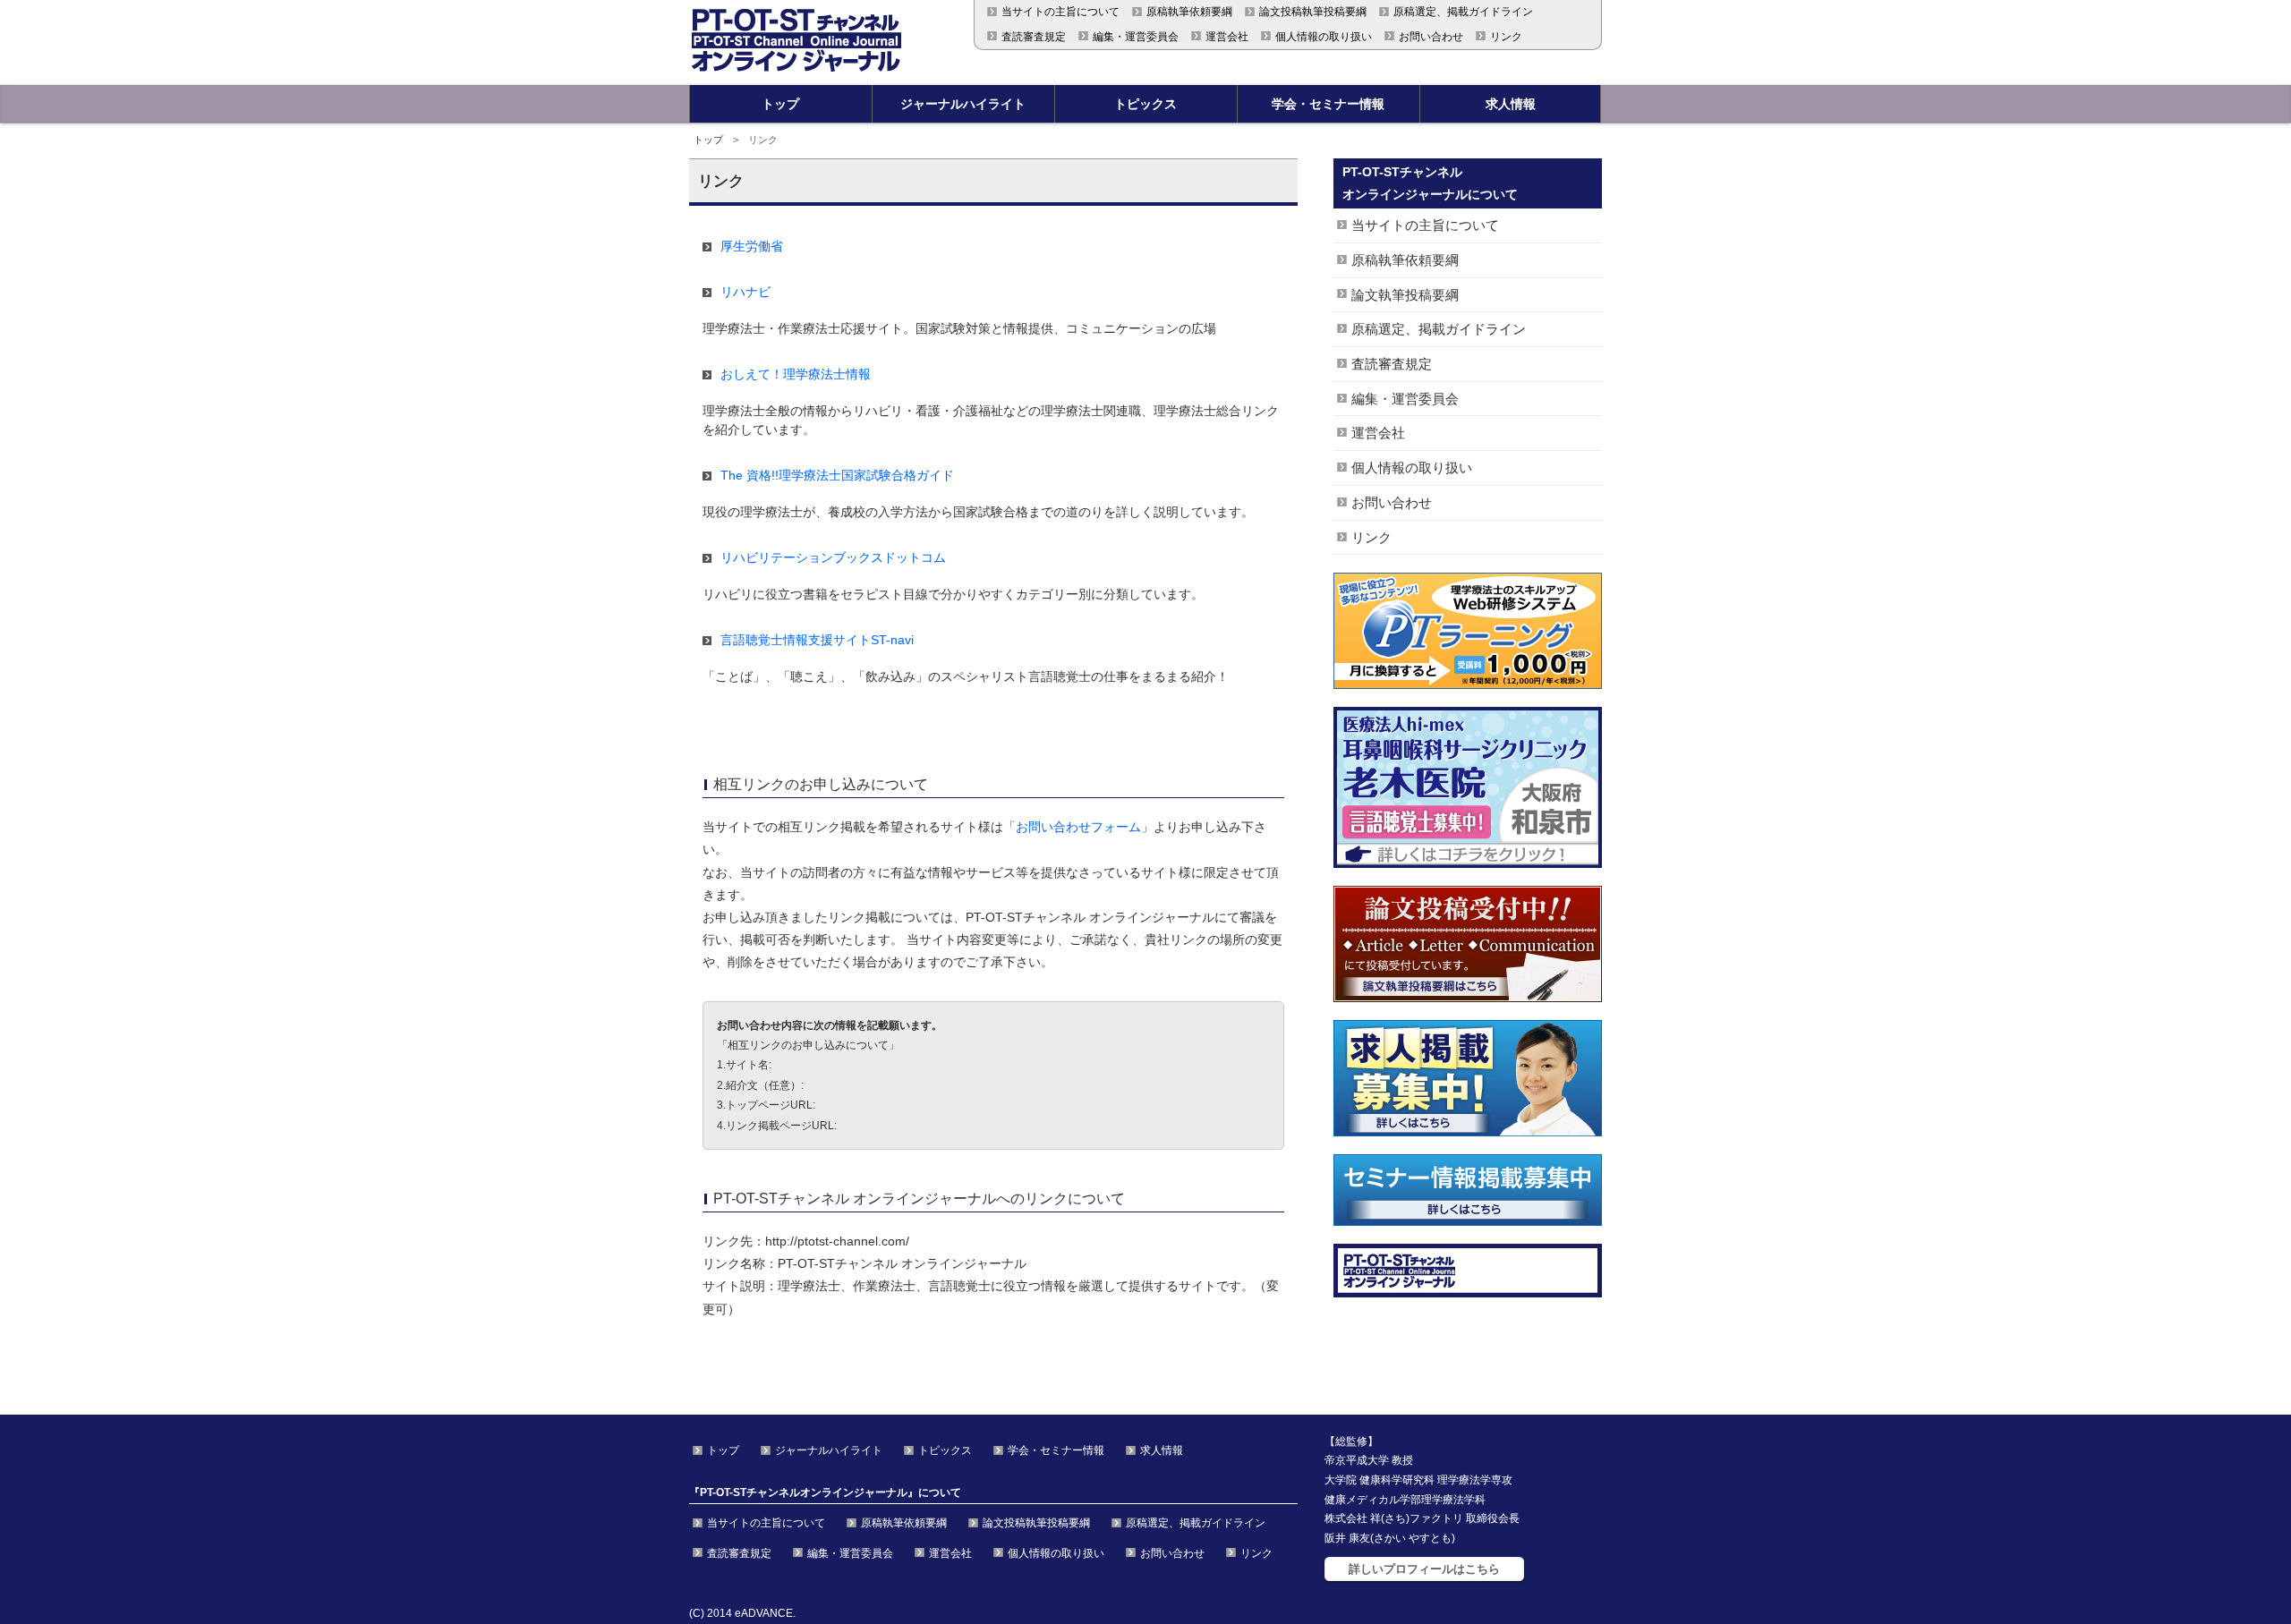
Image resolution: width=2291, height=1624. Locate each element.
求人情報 (1511, 104)
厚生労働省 (752, 246)
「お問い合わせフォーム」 (1078, 827)
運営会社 (1227, 37)
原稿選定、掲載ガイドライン (1463, 12)
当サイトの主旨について (1060, 12)
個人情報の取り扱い (1324, 37)
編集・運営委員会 (1136, 37)
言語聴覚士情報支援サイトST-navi (817, 640)
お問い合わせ (1431, 37)
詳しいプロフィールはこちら (1424, 1569)
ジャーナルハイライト (963, 104)
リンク (1506, 37)
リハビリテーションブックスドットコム (833, 557)
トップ (780, 104)
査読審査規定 (1034, 37)
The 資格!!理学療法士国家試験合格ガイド (837, 475)
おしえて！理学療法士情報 (796, 374)
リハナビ (745, 292)
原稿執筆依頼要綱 (1189, 12)
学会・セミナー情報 (1328, 104)
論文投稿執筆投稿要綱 (1313, 12)
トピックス (1145, 104)
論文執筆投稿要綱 (1405, 295)
